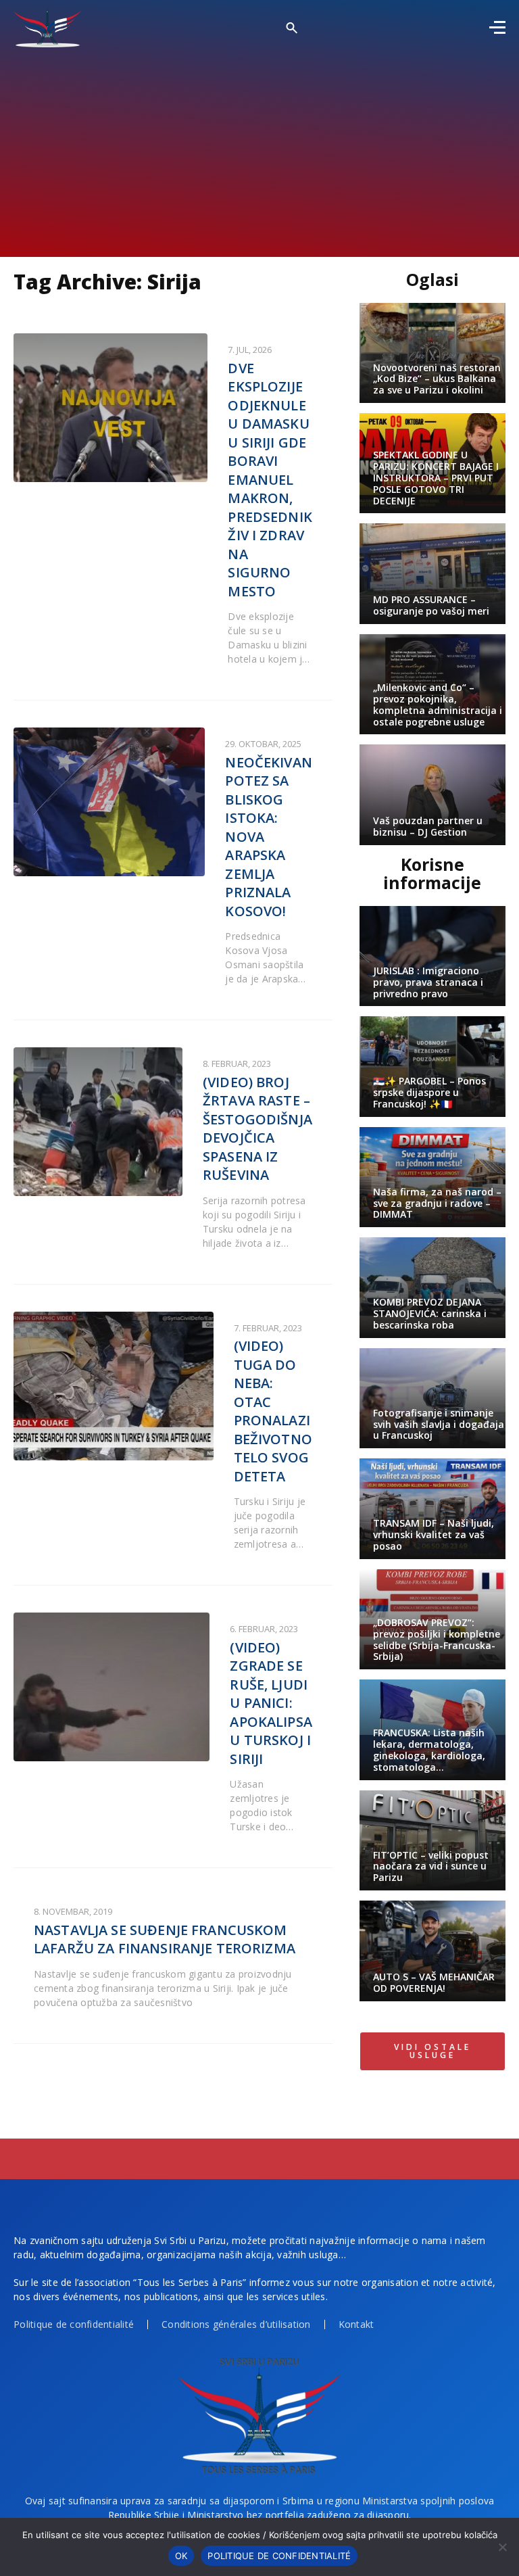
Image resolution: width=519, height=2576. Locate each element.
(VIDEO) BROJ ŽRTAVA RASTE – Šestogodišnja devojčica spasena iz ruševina (257, 1129)
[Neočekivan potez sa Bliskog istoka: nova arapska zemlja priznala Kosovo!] (109, 802)
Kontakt (356, 2324)
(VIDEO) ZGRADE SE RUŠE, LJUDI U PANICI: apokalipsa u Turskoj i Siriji (271, 1703)
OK (181, 2556)
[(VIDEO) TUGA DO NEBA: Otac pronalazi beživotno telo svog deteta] (114, 1386)
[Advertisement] (259, 149)
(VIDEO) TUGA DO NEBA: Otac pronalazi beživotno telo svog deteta (273, 1411)
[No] (502, 2547)
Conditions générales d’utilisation (236, 2324)
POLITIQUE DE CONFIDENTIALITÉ (279, 2556)
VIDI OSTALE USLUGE (432, 2051)
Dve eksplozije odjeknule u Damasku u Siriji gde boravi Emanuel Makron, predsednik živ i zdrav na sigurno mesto (270, 480)
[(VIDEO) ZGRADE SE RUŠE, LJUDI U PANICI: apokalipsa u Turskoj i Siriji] (112, 1687)
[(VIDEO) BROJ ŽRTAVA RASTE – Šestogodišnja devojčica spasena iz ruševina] (98, 1122)
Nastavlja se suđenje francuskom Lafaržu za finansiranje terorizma (165, 1939)
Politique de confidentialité (74, 2324)
